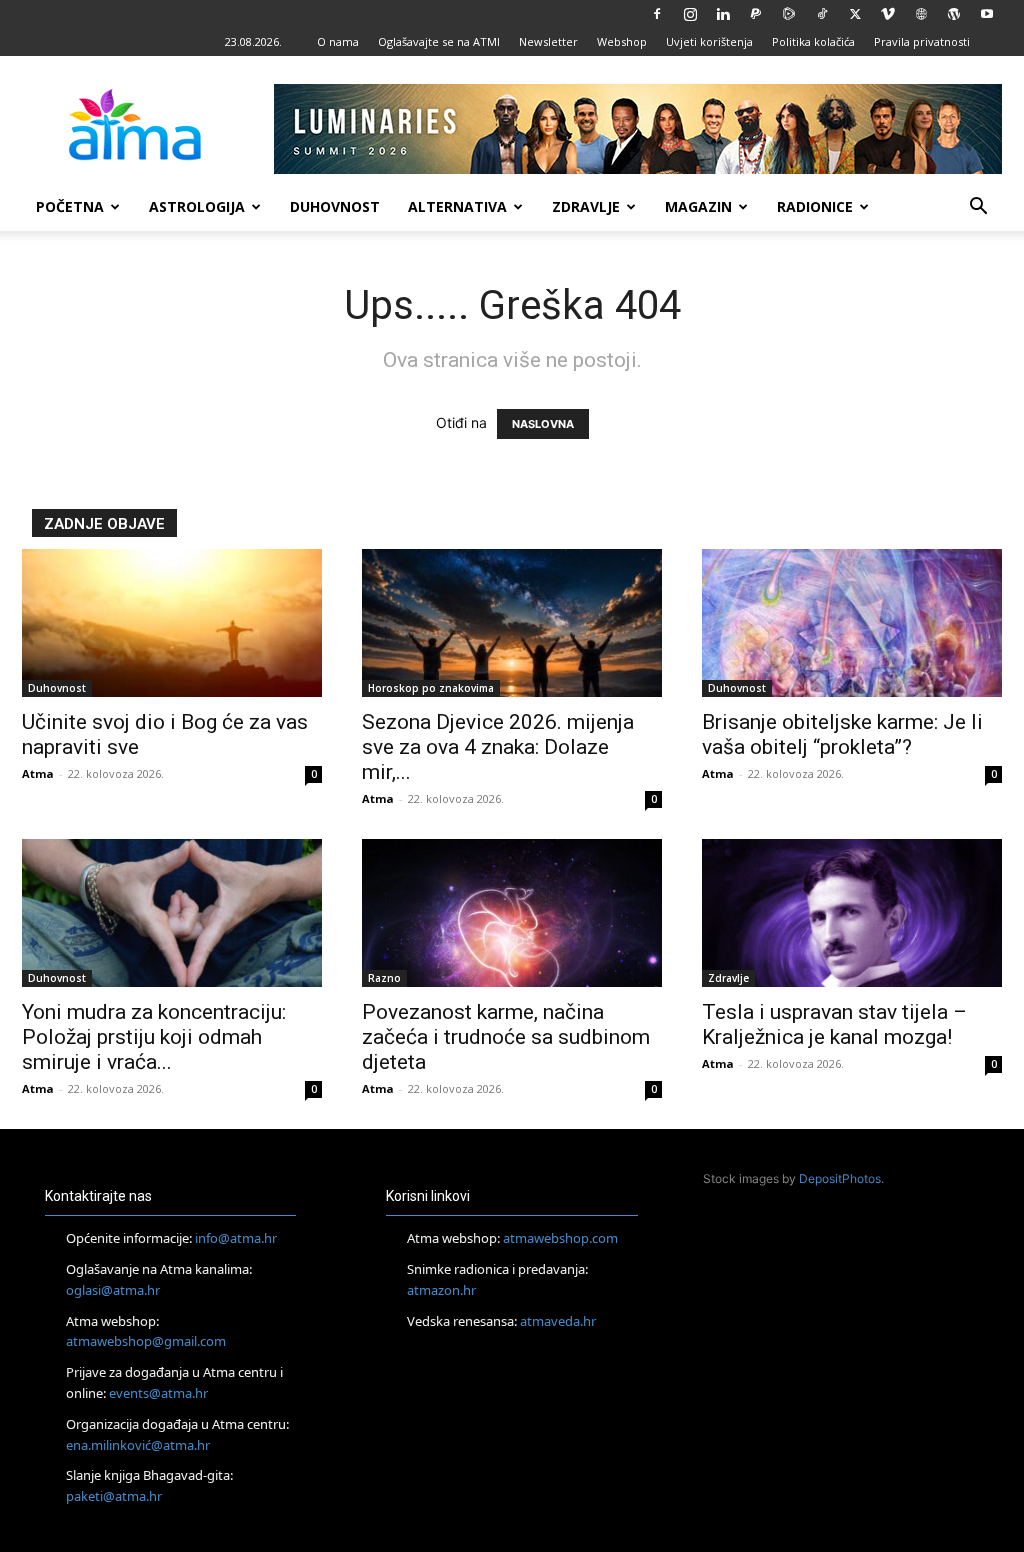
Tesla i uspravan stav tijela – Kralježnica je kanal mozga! (834, 1024)
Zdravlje (586, 206)
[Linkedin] (723, 14)
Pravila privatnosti (922, 41)
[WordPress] (954, 14)
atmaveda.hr (558, 1321)
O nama (338, 41)
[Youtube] (987, 14)
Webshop (622, 41)
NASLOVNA (543, 424)
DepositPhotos (840, 1178)
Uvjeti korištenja (709, 41)
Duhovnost (335, 206)
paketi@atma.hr (114, 1496)
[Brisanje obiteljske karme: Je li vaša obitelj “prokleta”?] (852, 623)
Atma (38, 773)
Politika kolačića (813, 41)
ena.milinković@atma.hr (138, 1445)
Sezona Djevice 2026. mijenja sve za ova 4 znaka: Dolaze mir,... (498, 747)
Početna (70, 206)
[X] (855, 14)
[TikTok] (822, 14)
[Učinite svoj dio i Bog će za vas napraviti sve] (172, 623)
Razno (384, 978)
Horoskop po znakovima (431, 688)
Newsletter (548, 41)
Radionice (815, 206)
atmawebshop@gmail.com (146, 1341)
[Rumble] (789, 14)
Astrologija (197, 206)
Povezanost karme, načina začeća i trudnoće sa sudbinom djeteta (506, 1037)
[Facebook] (657, 14)
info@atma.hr (236, 1238)
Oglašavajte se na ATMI (439, 41)
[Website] (921, 14)
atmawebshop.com (560, 1238)
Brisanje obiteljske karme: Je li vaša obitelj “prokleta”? (842, 734)
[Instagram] (690, 14)
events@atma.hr (158, 1393)
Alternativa (457, 206)
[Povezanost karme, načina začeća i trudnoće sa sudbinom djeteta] (512, 913)
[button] (978, 208)
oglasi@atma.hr (113, 1290)
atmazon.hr (441, 1290)
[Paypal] (756, 14)
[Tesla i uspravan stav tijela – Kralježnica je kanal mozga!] (852, 913)
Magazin (698, 206)
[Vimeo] (888, 14)
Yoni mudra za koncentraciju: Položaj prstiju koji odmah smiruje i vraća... (154, 1037)
